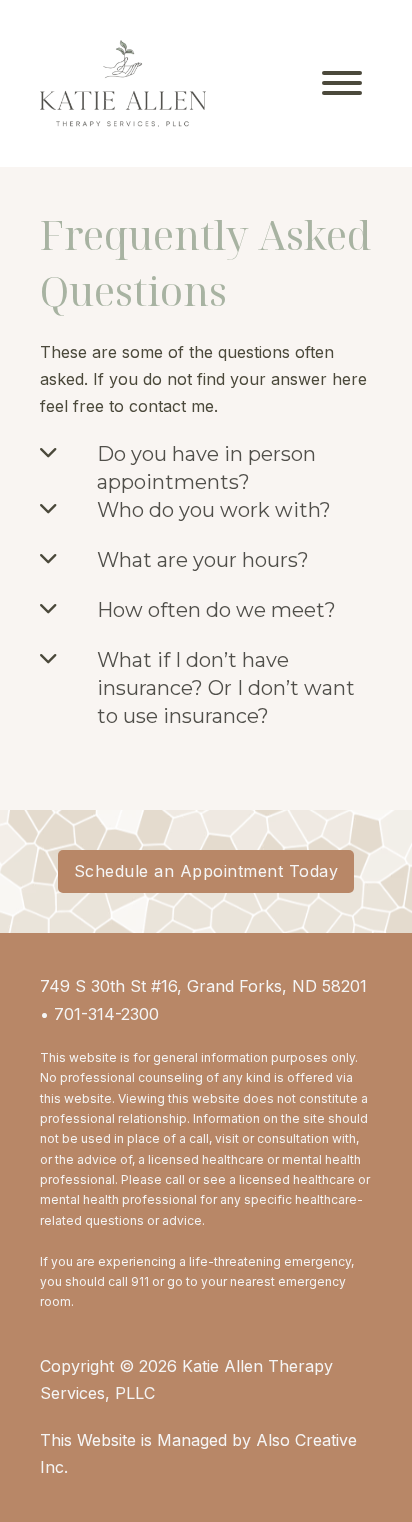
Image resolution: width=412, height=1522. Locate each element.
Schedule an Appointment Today (206, 871)
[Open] (342, 83)
